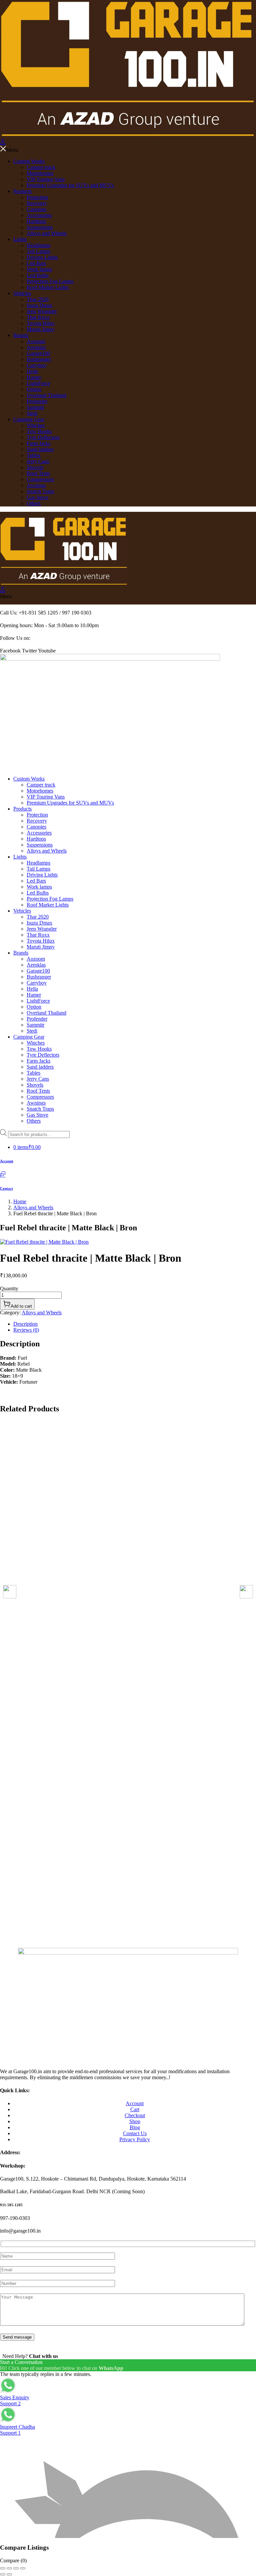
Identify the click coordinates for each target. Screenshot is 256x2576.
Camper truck (41, 167)
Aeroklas (36, 347)
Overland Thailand (46, 395)
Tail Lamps (38, 251)
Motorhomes (40, 173)
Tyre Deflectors (43, 437)
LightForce (38, 383)
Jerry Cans (38, 461)
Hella (32, 371)
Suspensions (40, 227)
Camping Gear (29, 419)
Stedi (32, 413)
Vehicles (22, 293)
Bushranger (39, 359)
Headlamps (38, 245)
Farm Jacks (38, 443)
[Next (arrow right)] (9, 2574)
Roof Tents (38, 473)
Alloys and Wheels (47, 233)
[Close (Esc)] (23, 2568)
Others (34, 503)
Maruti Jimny (41, 329)
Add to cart (21, 1306)
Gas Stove (37, 497)
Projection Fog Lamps (50, 281)
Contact (6, 1188)
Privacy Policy (135, 2139)
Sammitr (35, 407)
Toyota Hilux (41, 323)
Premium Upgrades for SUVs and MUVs (70, 185)
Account (7, 1161)
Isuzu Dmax (39, 305)
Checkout (135, 2115)
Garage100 (38, 353)
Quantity (9, 1289)
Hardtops (36, 221)
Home (20, 1201)
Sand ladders (40, 449)
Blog (135, 2127)
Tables (33, 455)
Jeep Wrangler (42, 311)
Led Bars (36, 263)
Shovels (35, 467)
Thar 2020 (38, 299)
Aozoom (36, 341)
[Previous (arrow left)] (3, 2574)
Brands (21, 335)
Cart (135, 2109)
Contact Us (135, 2133)
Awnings (36, 485)
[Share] (16, 2568)
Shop (135, 2121)
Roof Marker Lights (48, 287)
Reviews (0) (26, 1330)
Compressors (40, 479)
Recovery (37, 203)
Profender (37, 401)
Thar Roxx (38, 317)
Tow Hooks (39, 431)
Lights (20, 239)
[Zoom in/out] (3, 2568)
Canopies (36, 209)
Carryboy (37, 365)
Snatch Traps (40, 491)
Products (22, 191)
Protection (37, 197)
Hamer (34, 377)
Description (25, 1324)
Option (34, 389)
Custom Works (29, 161)
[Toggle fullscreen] (9, 2568)
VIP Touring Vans (46, 179)
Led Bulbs (38, 275)
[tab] (135, 1324)
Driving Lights (42, 257)
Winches (36, 425)
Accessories (39, 215)
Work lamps (39, 269)
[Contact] (3, 1175)
